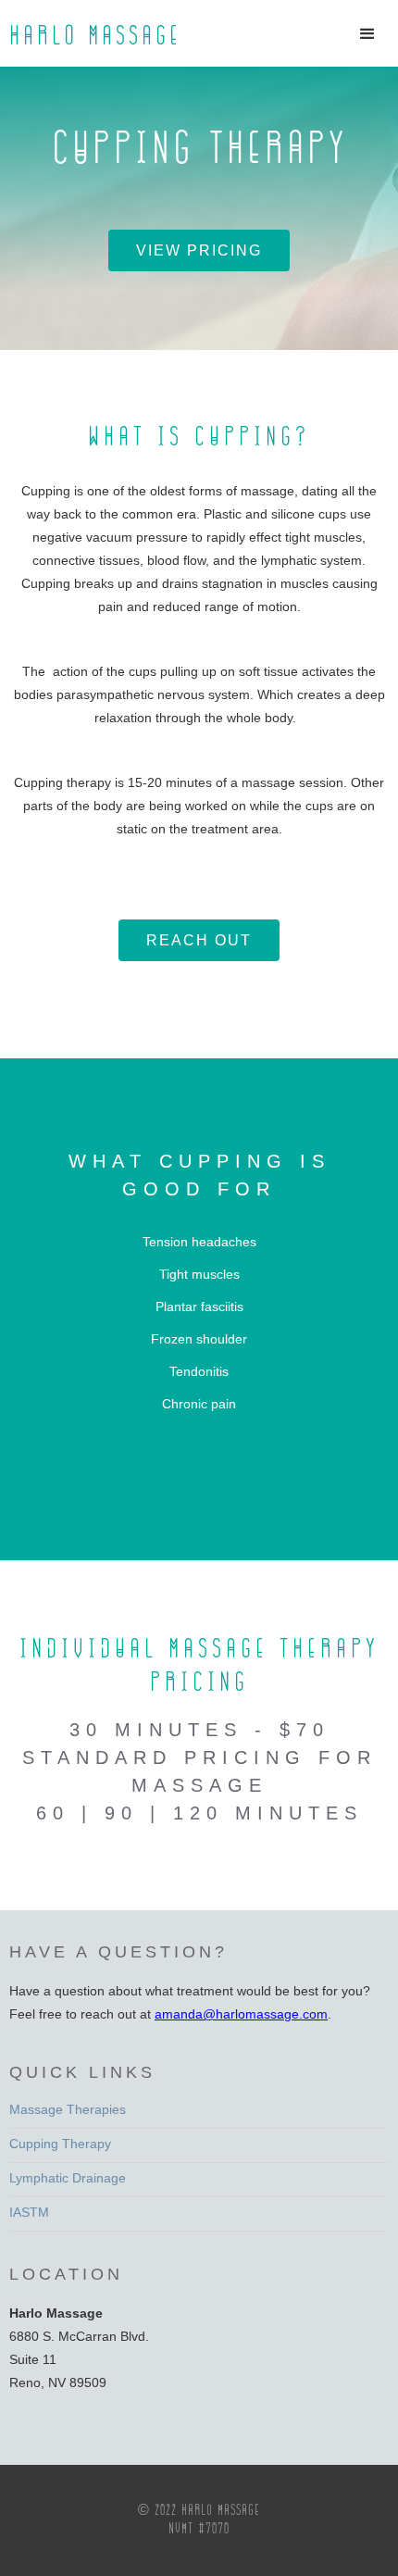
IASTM (29, 2212)
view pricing (199, 250)
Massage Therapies (68, 2109)
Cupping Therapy (60, 2144)
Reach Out (199, 940)
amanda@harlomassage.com (241, 2014)
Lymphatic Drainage (68, 2178)
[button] (370, 28)
